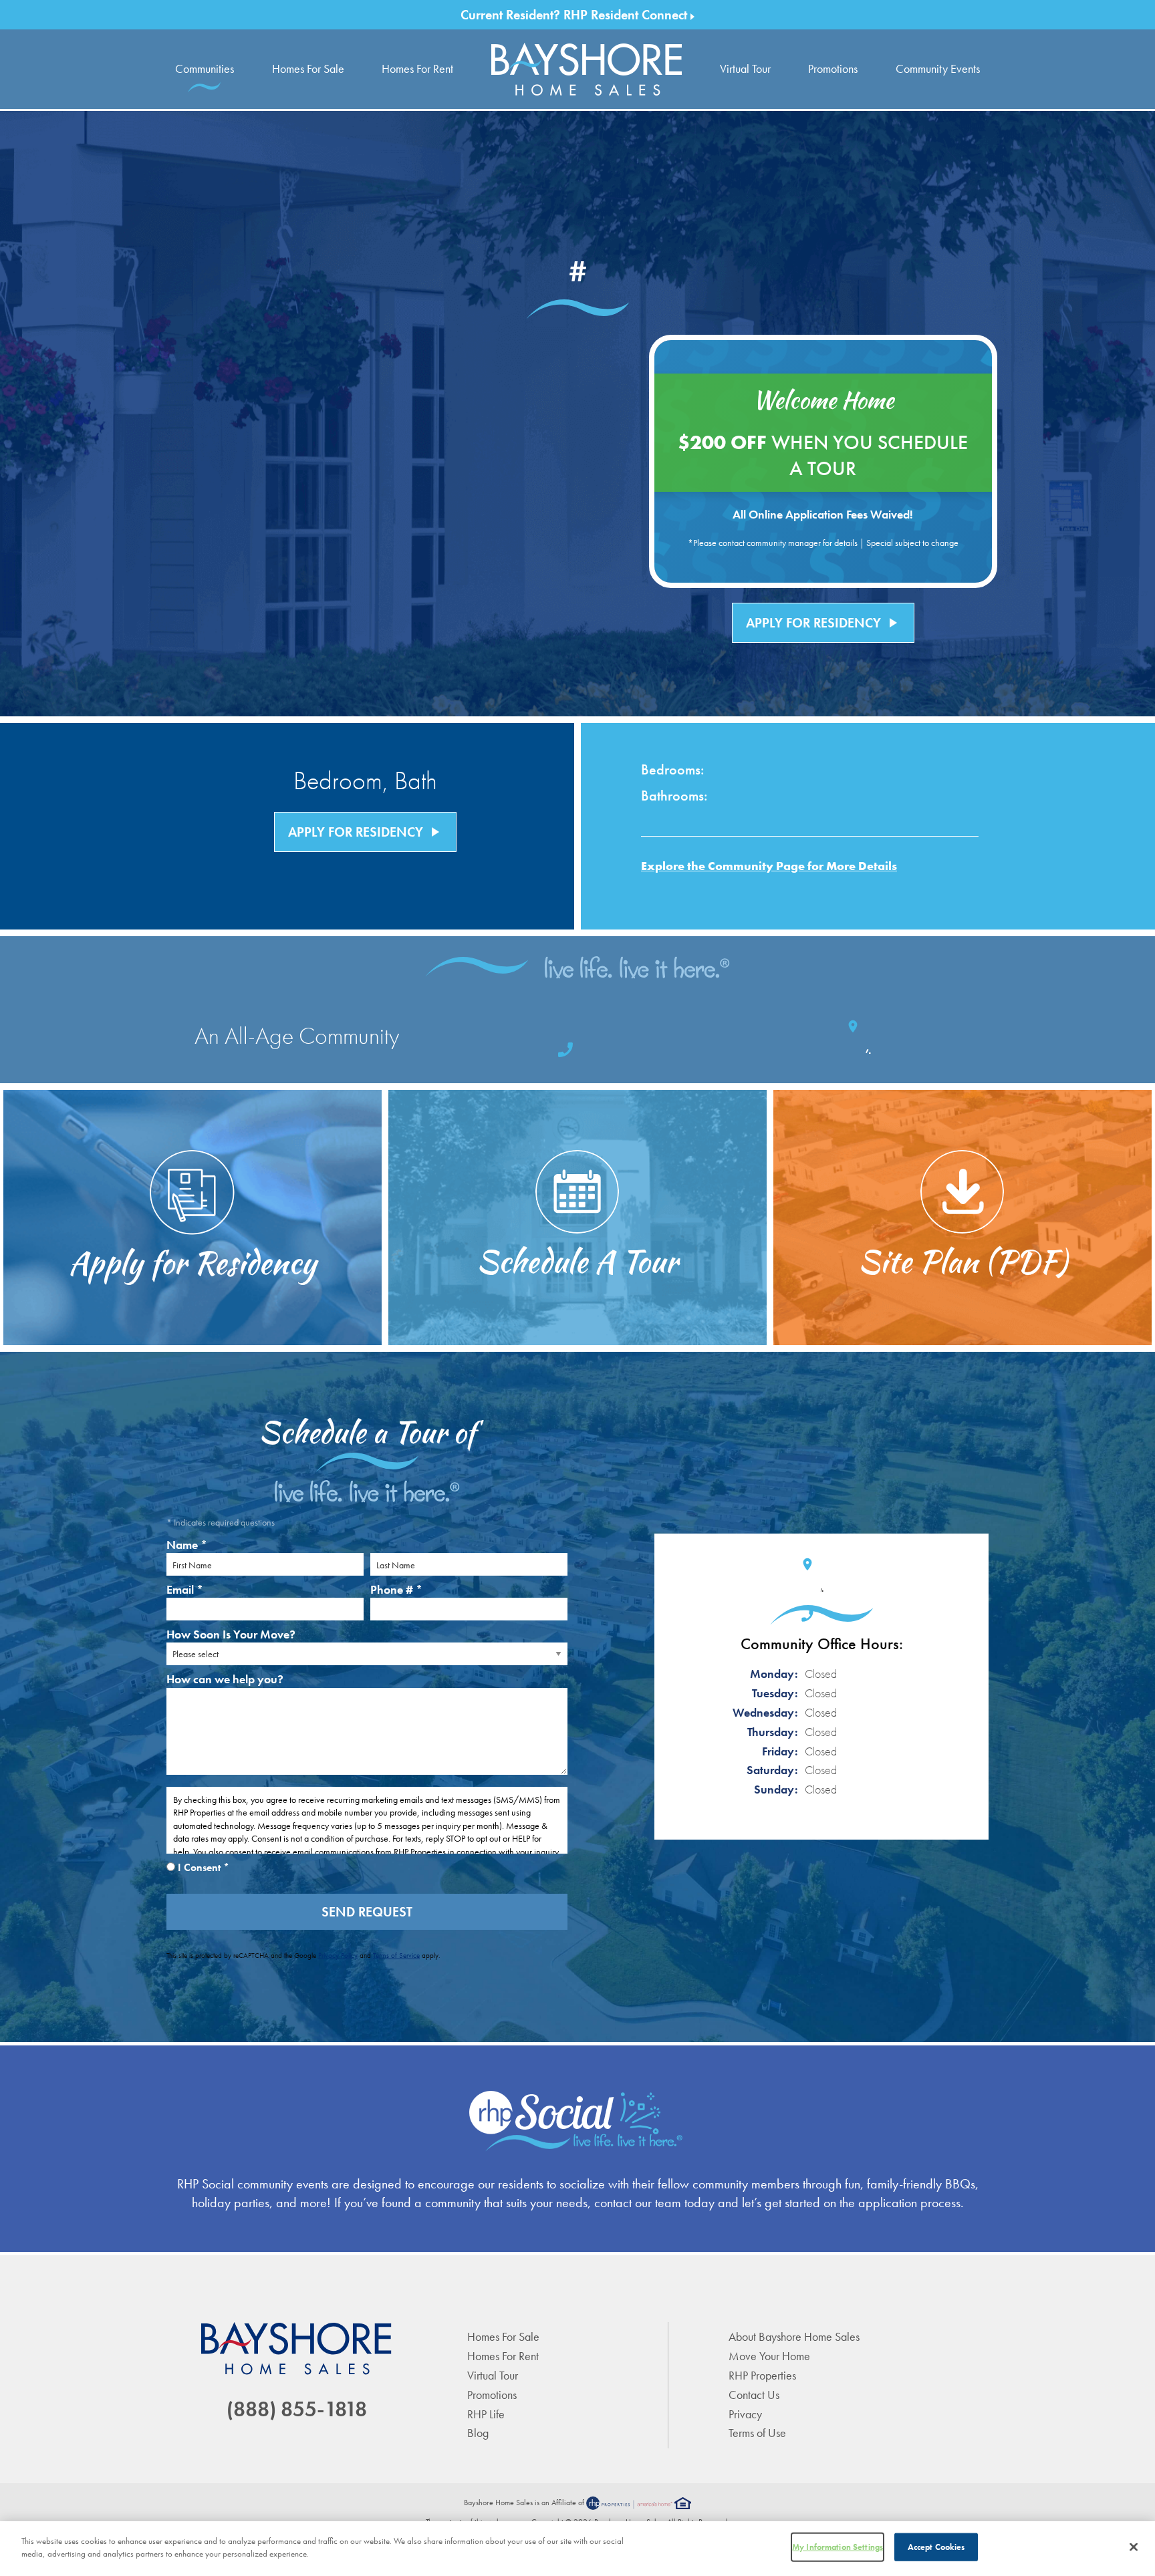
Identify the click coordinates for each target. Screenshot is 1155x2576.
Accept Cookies (936, 2547)
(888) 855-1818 (297, 2409)
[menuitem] (587, 69)
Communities (205, 68)
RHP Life (486, 2414)
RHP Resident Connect (627, 15)
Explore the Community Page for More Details (769, 866)
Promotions (833, 68)
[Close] (1134, 2547)
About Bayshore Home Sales (794, 2336)
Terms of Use (757, 2433)
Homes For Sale (308, 68)
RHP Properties (762, 2375)
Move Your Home (769, 2356)
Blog (478, 2433)
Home (587, 69)
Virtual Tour (745, 68)
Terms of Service (396, 1955)
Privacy (745, 2414)
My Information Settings (838, 2547)
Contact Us (754, 2395)
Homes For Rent (417, 68)
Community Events (938, 68)
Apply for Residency (823, 623)
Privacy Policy (338, 1955)
